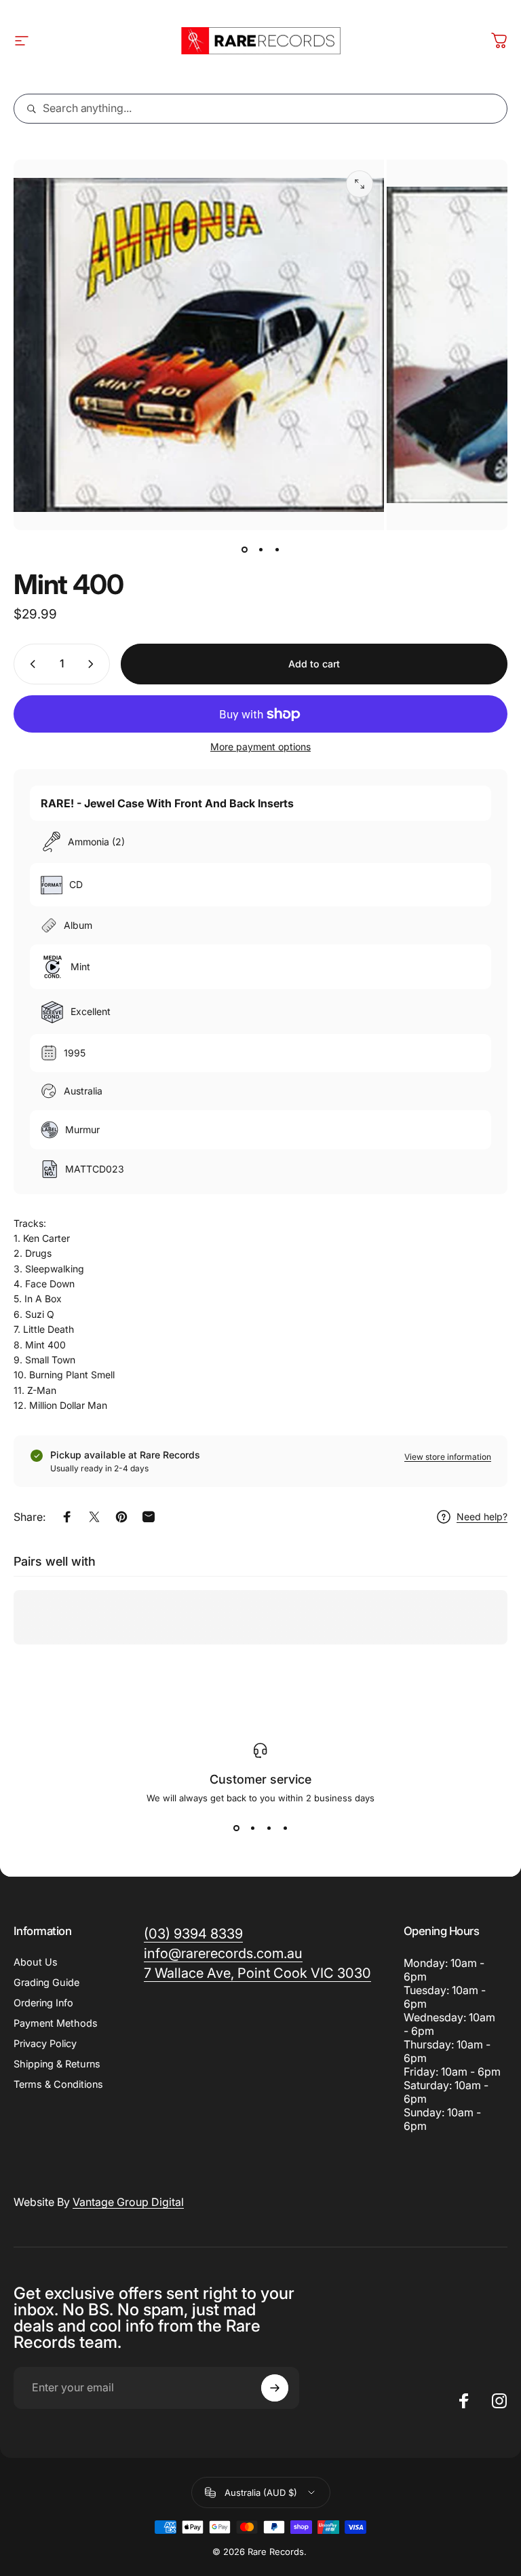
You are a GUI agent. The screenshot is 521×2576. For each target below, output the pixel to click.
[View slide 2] (252, 1828)
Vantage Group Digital (128, 2202)
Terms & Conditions (58, 2084)
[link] (257, 1973)
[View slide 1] (236, 1828)
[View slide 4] (285, 1828)
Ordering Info (43, 2003)
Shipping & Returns (57, 2064)
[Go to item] (244, 549)
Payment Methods (56, 2023)
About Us (36, 1962)
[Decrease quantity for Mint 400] (30, 664)
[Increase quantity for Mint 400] (94, 664)
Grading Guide (46, 1982)
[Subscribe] (275, 2388)
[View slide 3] (269, 1828)
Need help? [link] (482, 1516)
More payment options (260, 747)
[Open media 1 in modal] (360, 184)
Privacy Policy (45, 2043)
